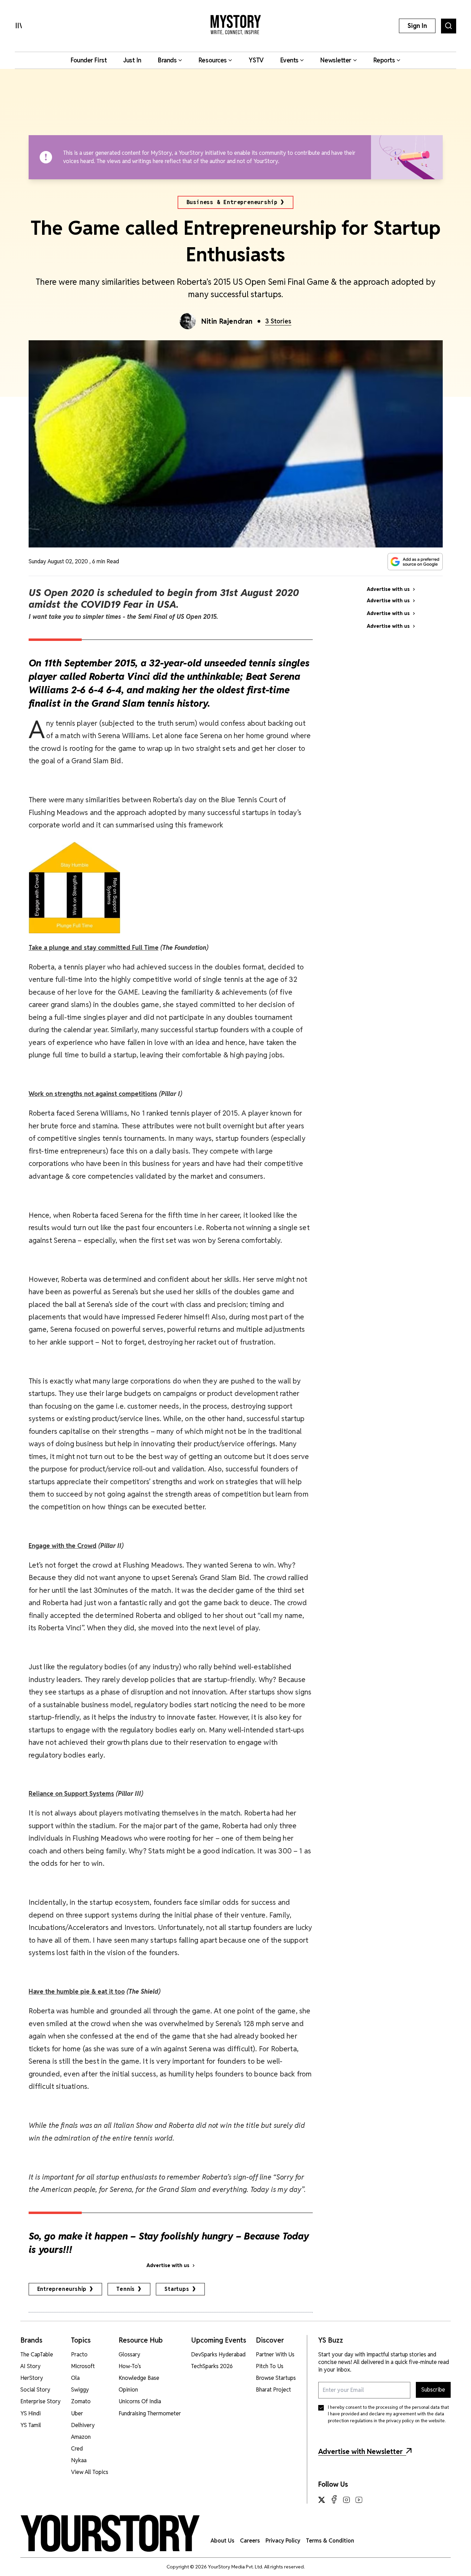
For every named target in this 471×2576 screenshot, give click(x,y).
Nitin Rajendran (227, 321)
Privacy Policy (283, 2541)
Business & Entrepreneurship (232, 202)
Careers (250, 2541)
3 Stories (278, 321)
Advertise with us (168, 2265)
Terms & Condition (330, 2541)
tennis (126, 2289)
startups (177, 2289)
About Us (223, 2541)
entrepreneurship (62, 2289)
